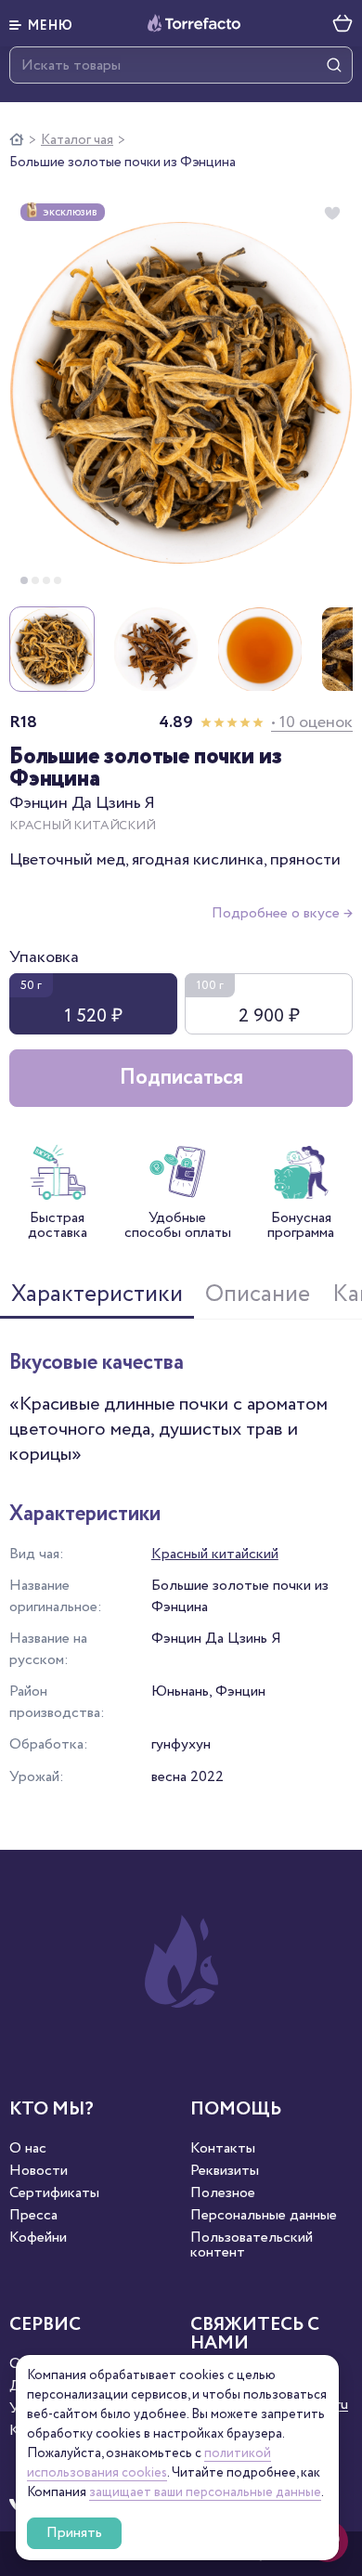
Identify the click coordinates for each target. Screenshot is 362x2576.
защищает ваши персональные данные (205, 2492)
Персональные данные (264, 2216)
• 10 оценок (312, 722)
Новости (39, 2171)
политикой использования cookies (149, 2463)
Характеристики (97, 1295)
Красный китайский (215, 1554)
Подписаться (181, 1078)
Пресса (33, 2216)
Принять (74, 2533)
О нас (28, 2149)
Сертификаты (54, 2193)
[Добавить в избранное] (332, 214)
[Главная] (17, 140)
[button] (41, 23)
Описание (258, 1295)
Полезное (223, 2193)
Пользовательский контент (252, 2245)
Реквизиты (225, 2171)
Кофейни (38, 2238)
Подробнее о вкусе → (282, 913)
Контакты (223, 2149)
